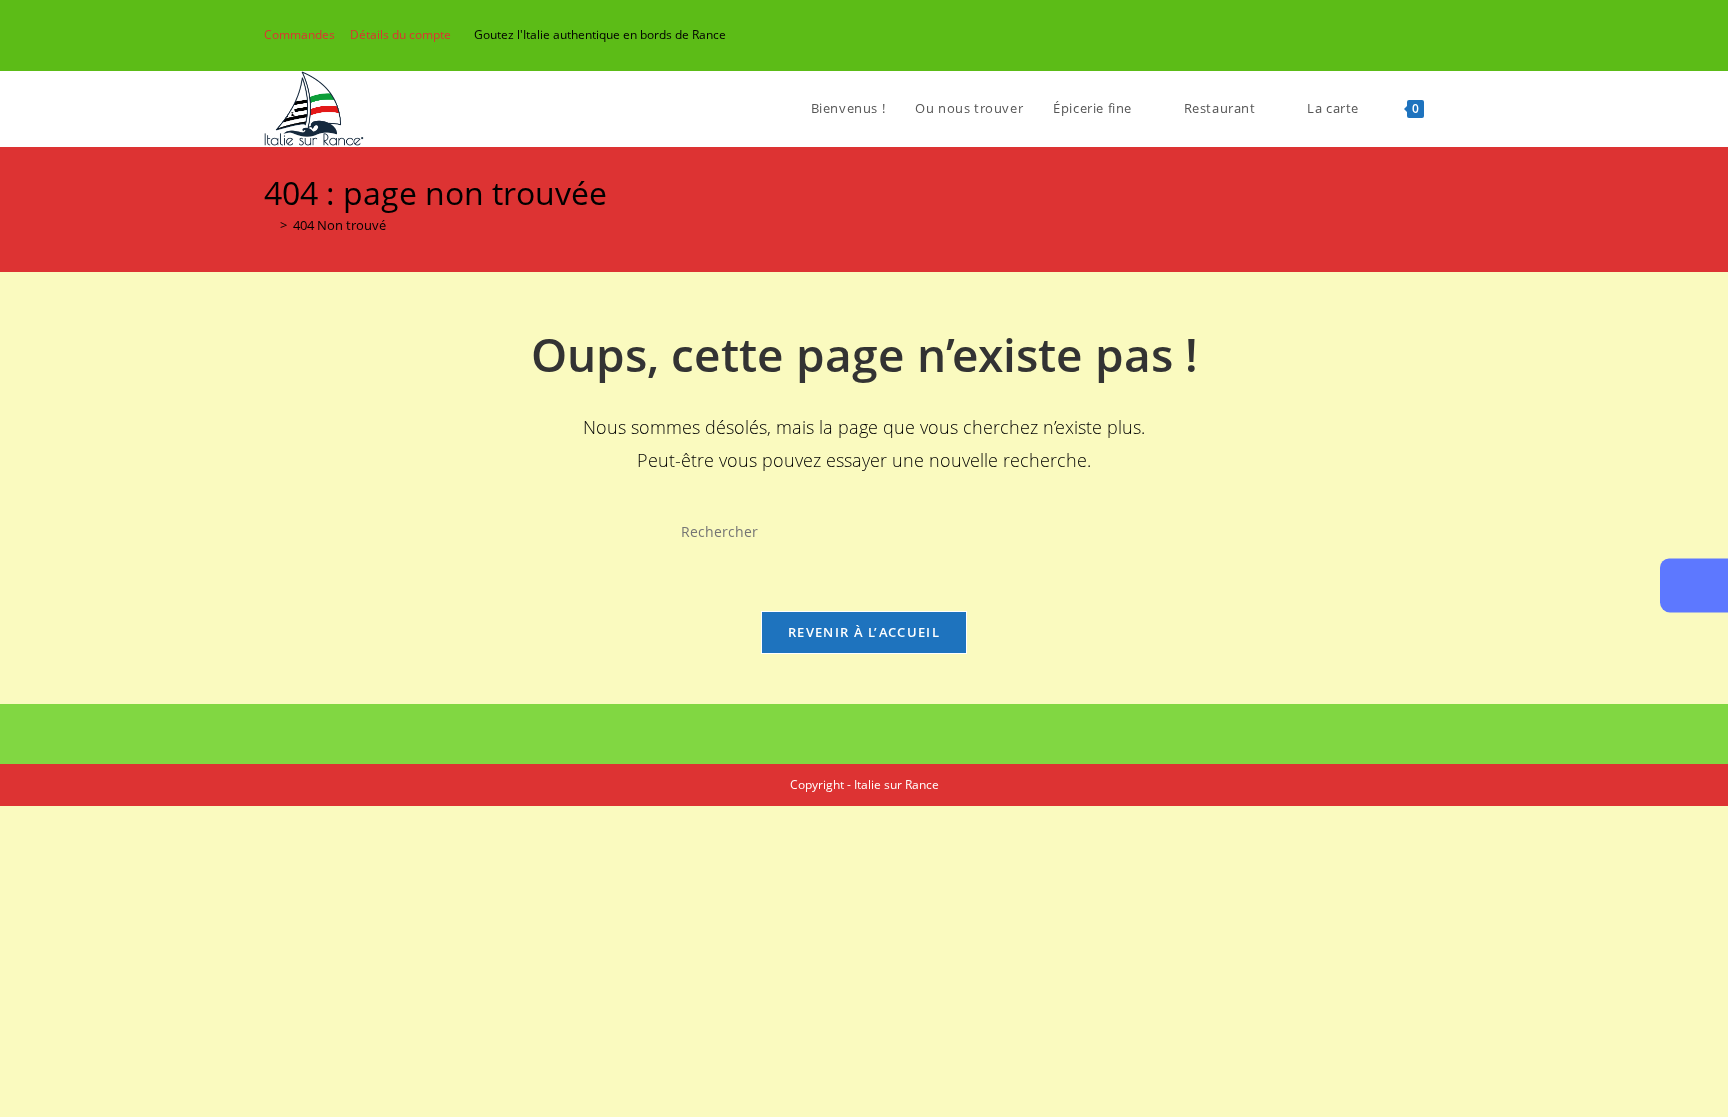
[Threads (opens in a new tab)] (1366, 35)
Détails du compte (400, 34)
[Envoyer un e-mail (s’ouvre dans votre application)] (1435, 35)
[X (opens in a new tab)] (1320, 35)
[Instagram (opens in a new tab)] (1389, 35)
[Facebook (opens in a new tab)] (1343, 35)
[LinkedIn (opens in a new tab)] (1412, 35)
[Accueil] (269, 225)
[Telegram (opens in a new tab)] (1455, 35)
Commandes (299, 34)
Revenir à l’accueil (864, 632)
